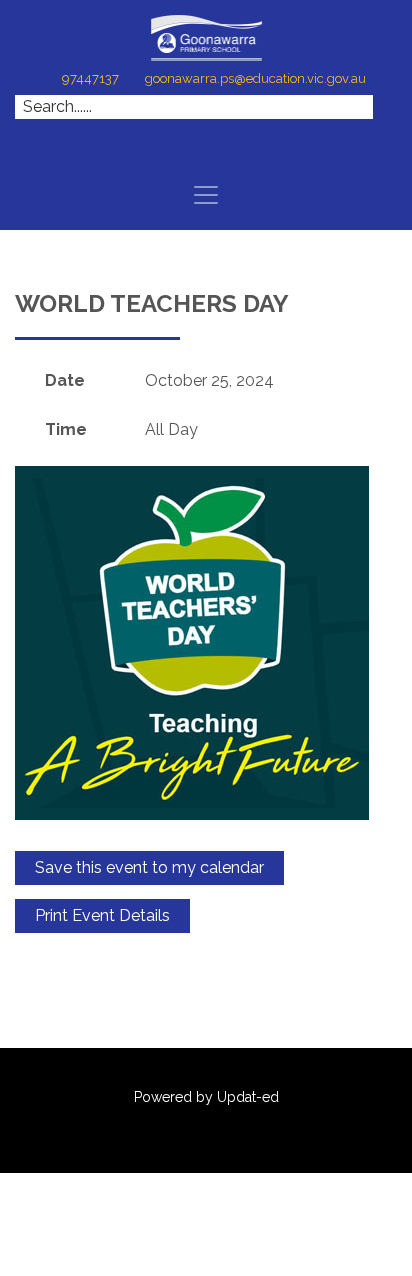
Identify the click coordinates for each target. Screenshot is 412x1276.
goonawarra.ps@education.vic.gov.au (255, 78)
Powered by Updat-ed (206, 1097)
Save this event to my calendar (149, 867)
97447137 (90, 78)
